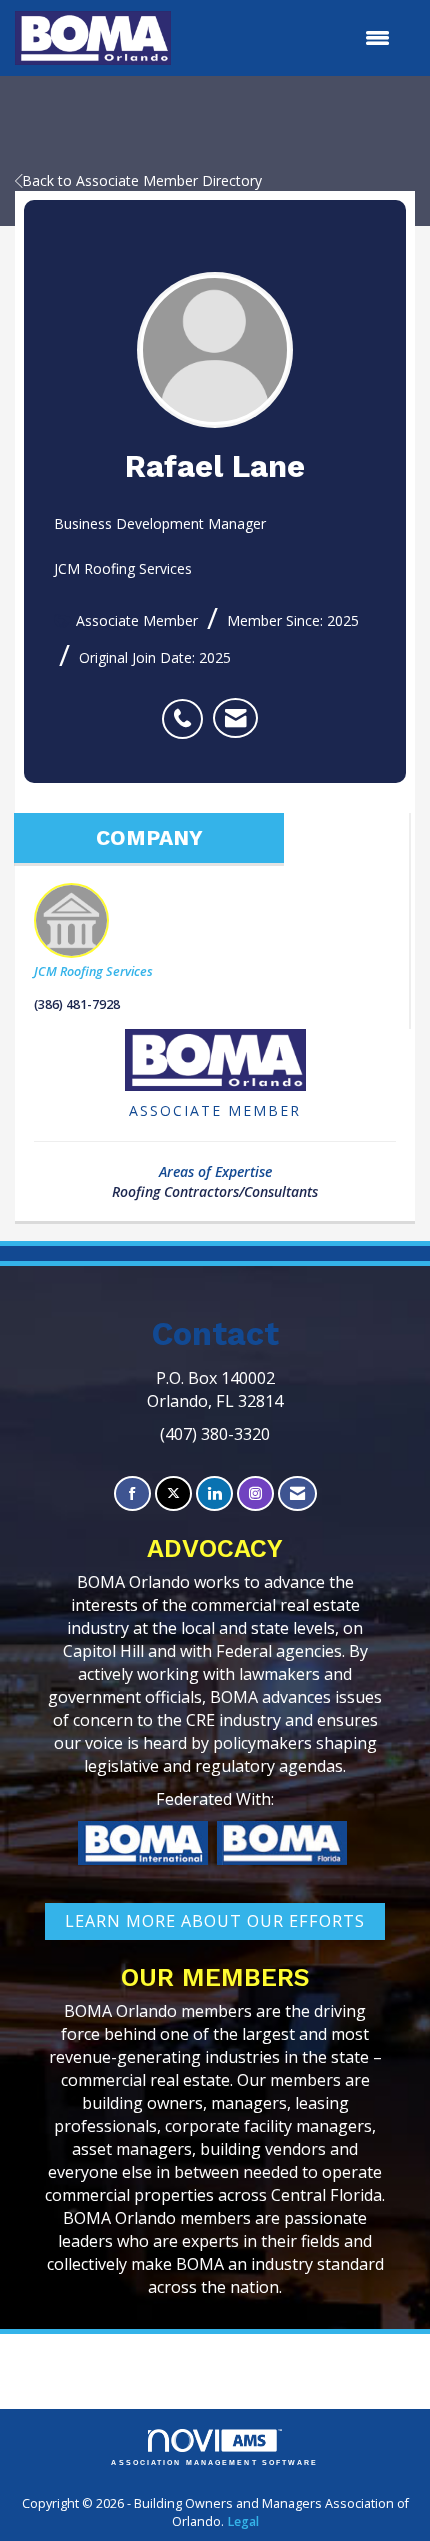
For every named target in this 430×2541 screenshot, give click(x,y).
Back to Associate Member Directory (142, 180)
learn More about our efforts (215, 1921)
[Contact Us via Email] (297, 1493)
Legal (243, 2521)
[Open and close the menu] (290, 38)
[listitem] (187, 708)
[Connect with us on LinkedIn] (214, 1493)
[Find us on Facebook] (132, 1493)
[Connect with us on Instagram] (255, 1493)
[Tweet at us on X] (173, 1493)
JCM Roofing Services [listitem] (93, 971)
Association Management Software (214, 2462)
